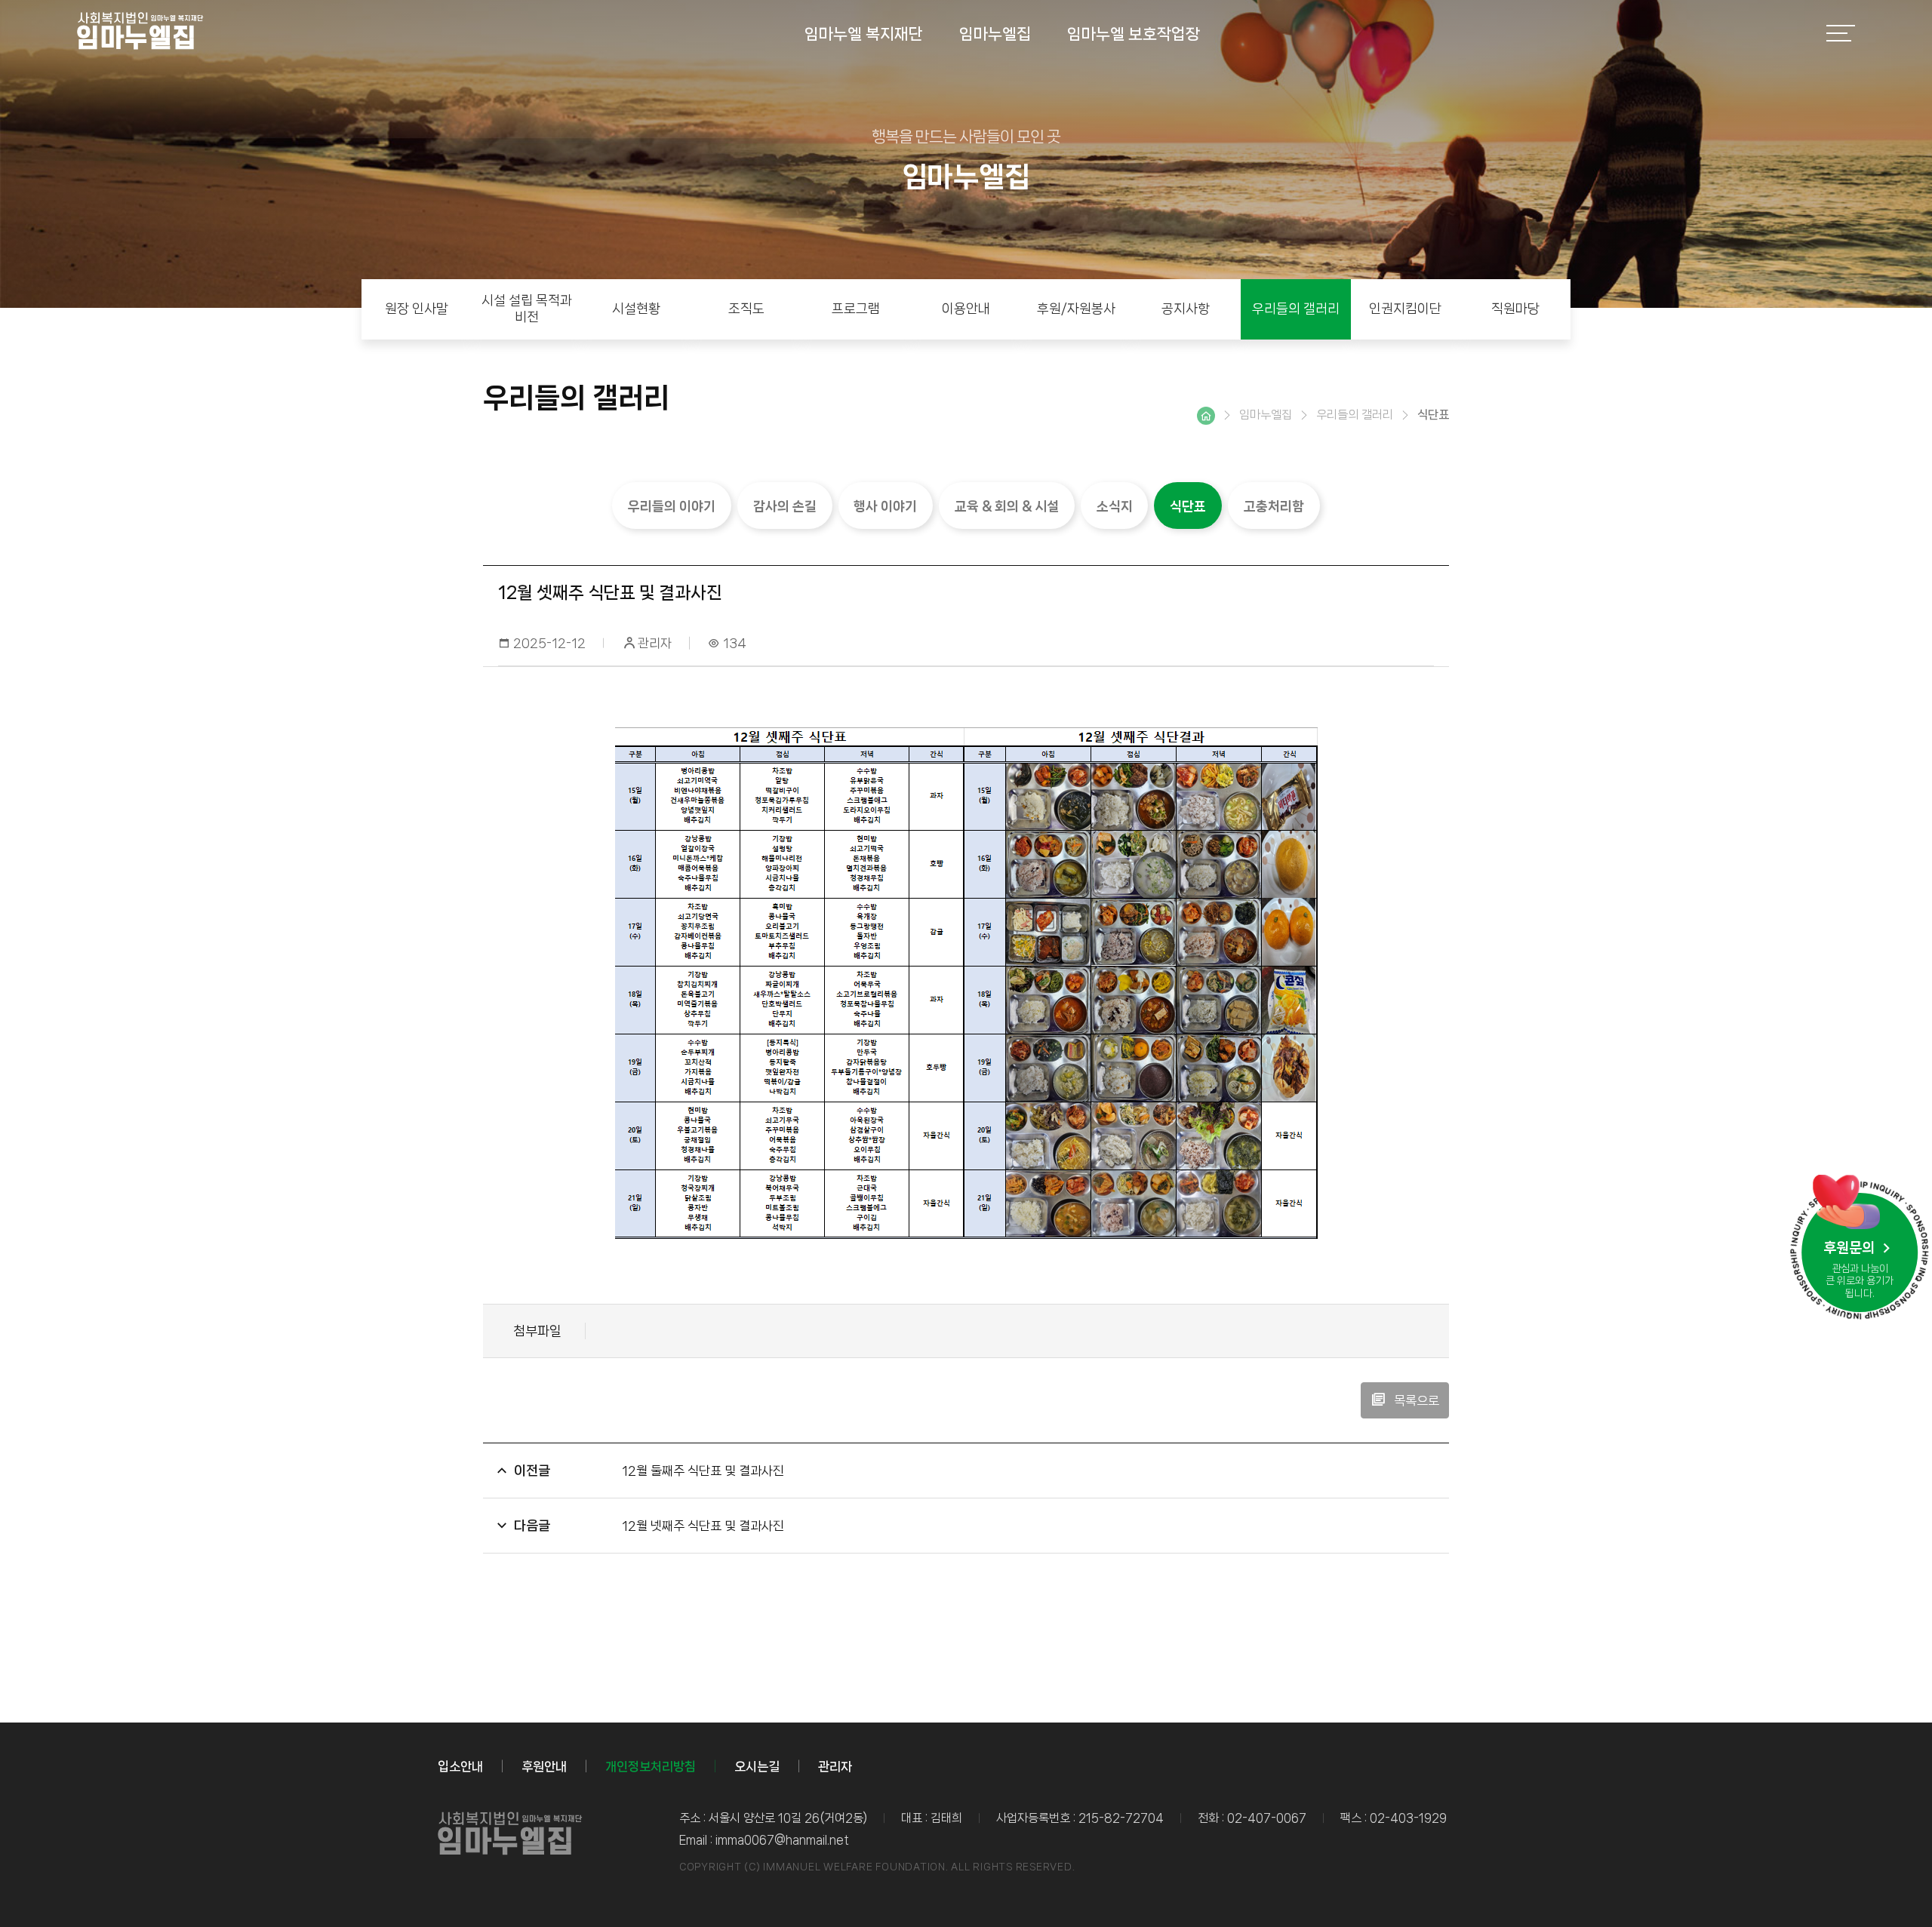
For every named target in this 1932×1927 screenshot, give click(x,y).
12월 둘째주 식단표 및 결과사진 (703, 1471)
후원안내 (544, 1766)
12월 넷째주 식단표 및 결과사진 (703, 1526)
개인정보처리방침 (651, 1766)
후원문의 (1850, 1248)
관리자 (835, 1766)
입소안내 (460, 1766)
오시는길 (757, 1766)
